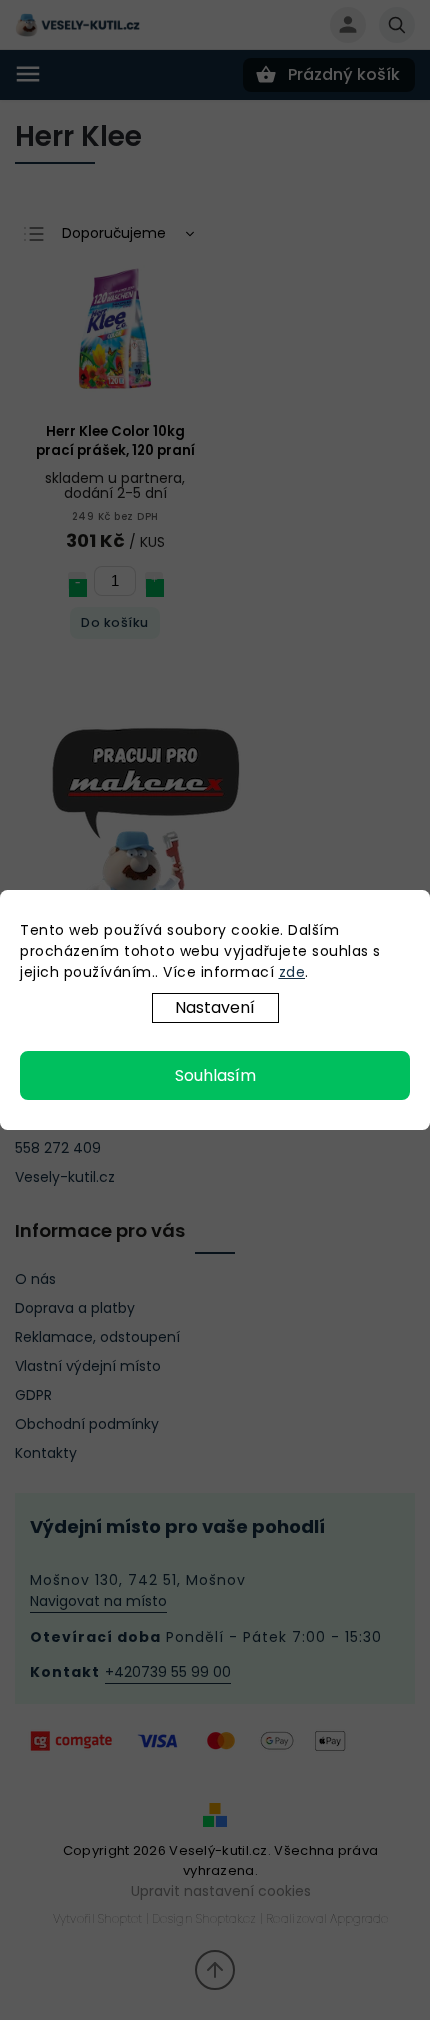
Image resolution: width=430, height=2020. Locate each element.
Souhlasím (215, 1075)
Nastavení (215, 1007)
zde (292, 972)
